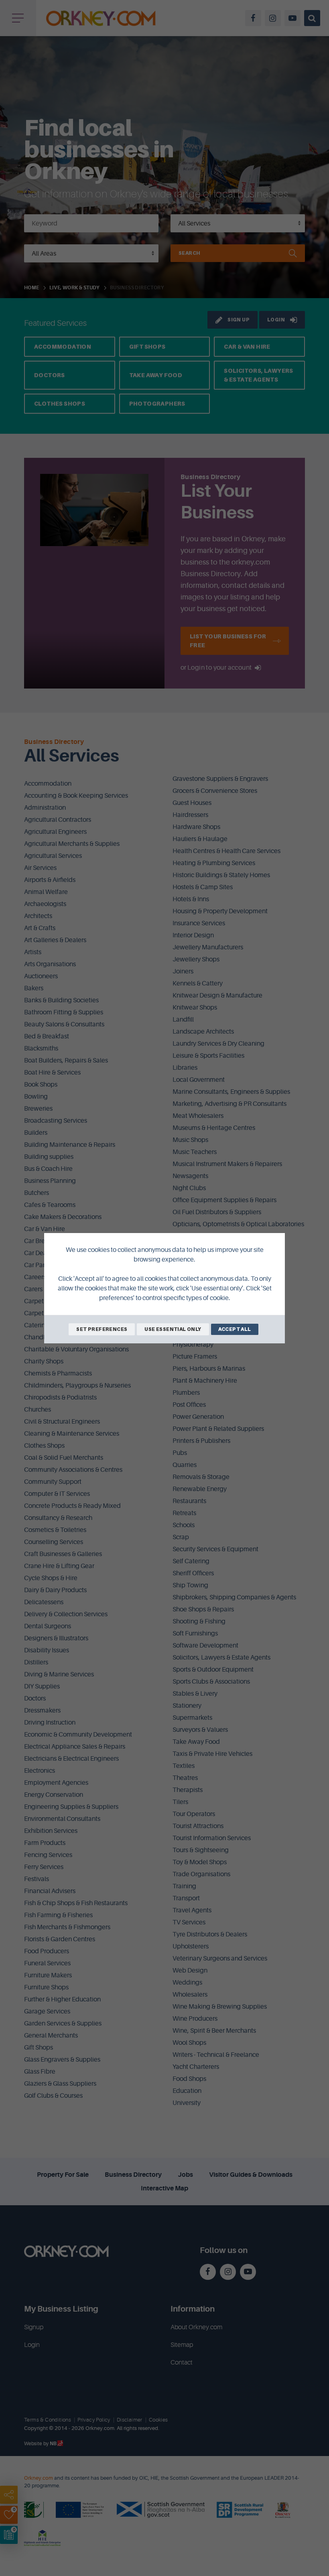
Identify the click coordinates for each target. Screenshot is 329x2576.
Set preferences (102, 1329)
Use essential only (173, 1329)
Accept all (235, 1329)
